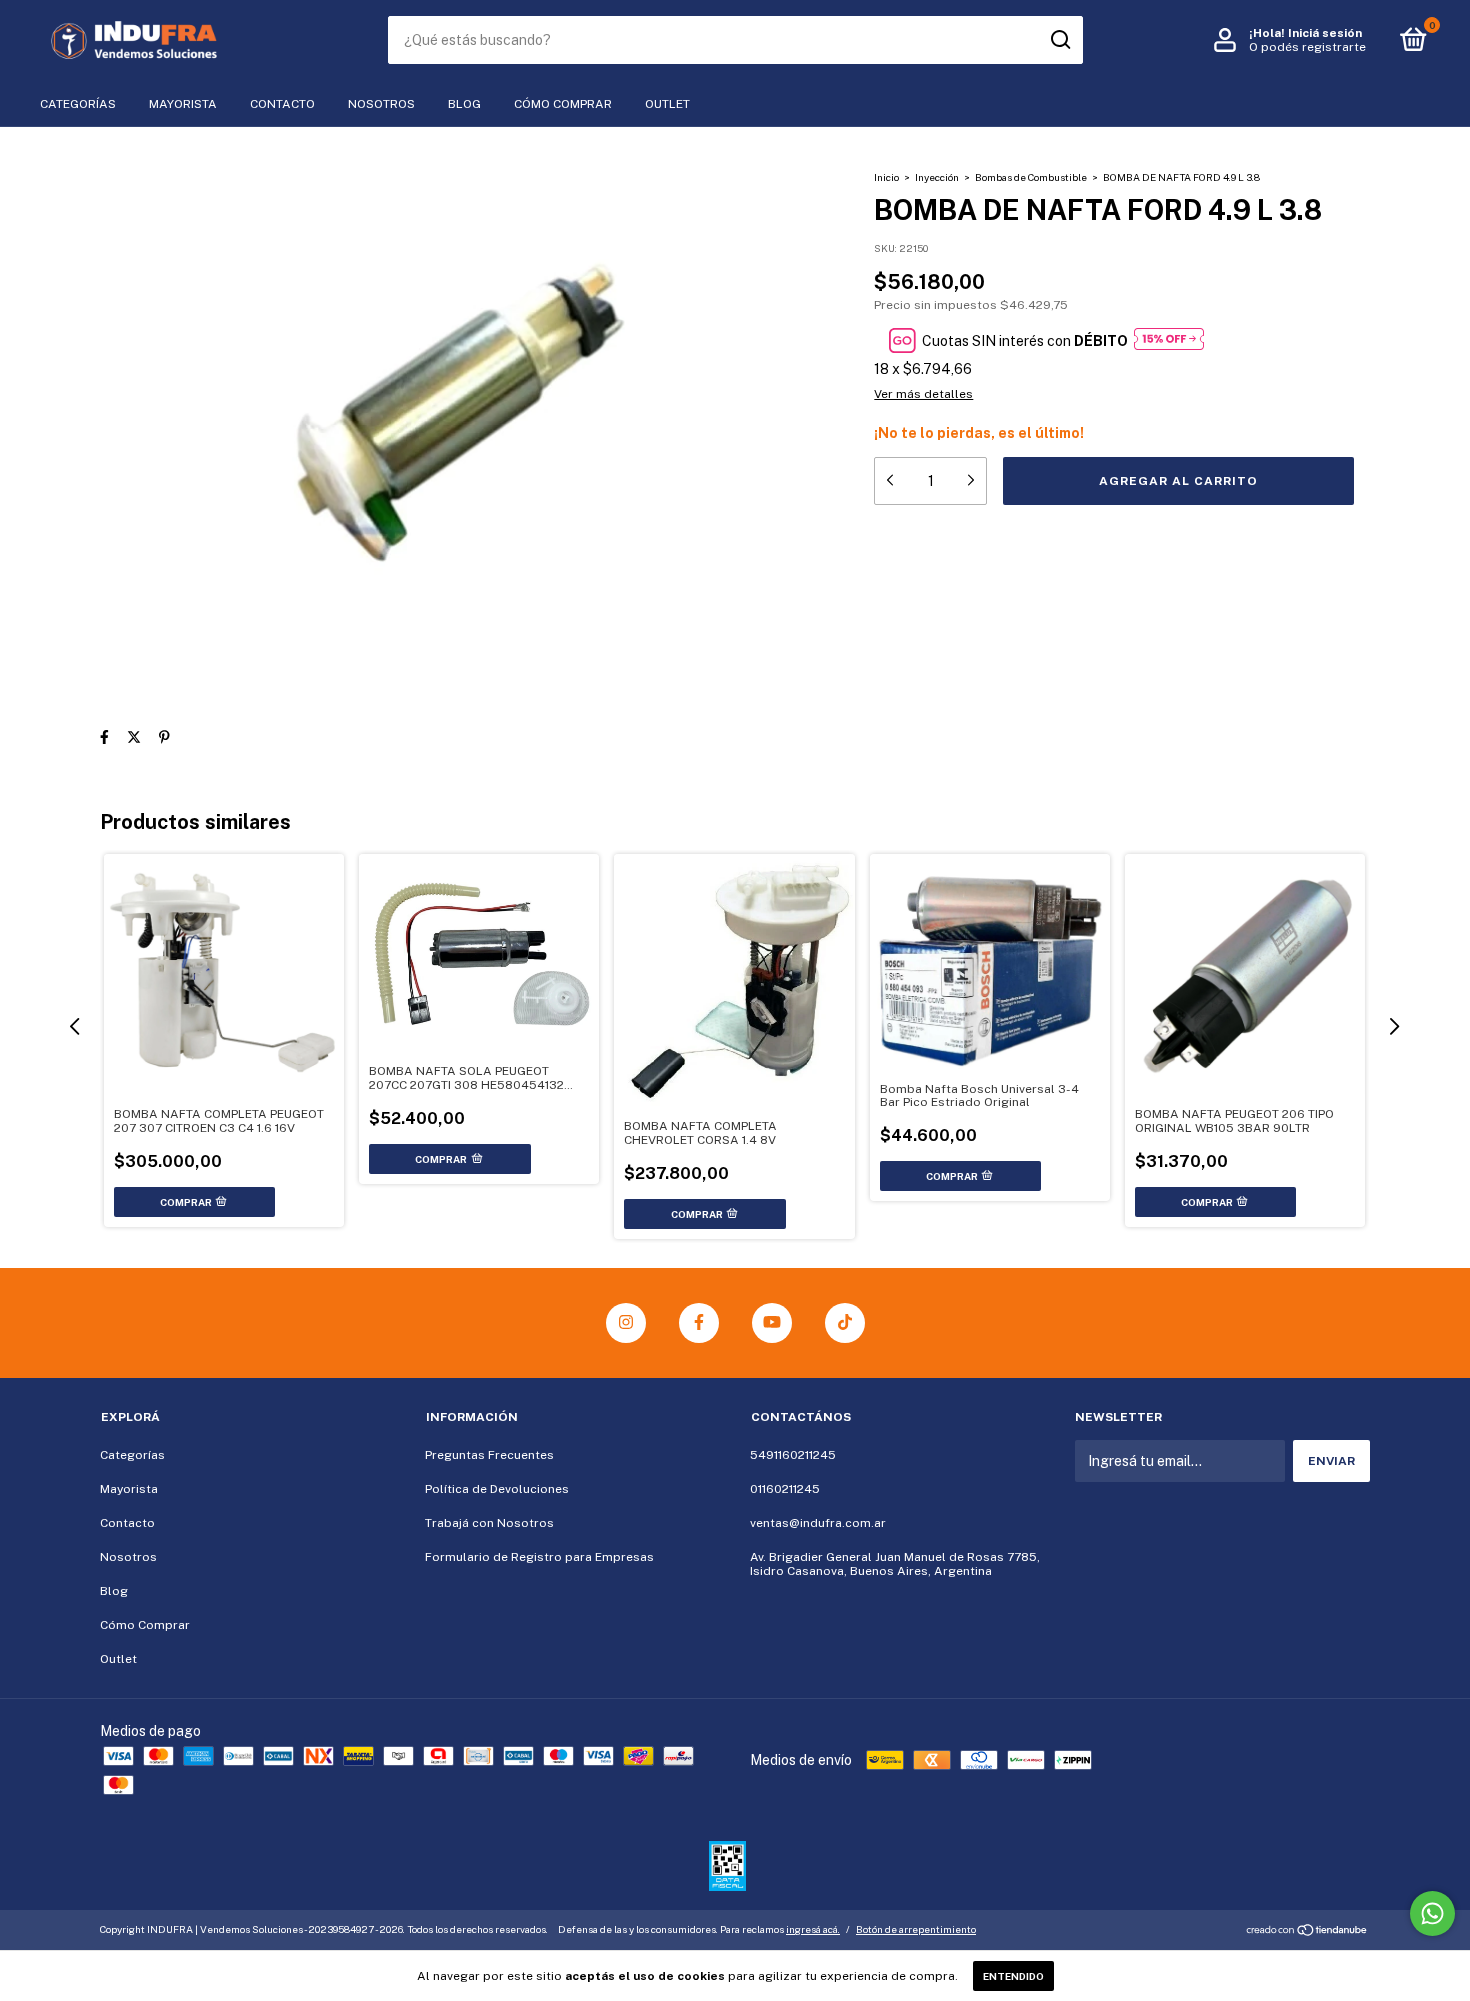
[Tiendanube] (1307, 1932)
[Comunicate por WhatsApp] (1432, 1913)
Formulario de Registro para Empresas (539, 1557)
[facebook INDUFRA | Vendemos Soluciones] (699, 1323)
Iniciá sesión (1325, 33)
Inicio (886, 177)
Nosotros (381, 104)
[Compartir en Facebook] (104, 737)
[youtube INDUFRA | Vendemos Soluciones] (772, 1323)
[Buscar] (1059, 40)
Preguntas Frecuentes (489, 1455)
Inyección (937, 177)
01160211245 (785, 1489)
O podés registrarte (1307, 47)
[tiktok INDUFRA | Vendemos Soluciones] (845, 1323)
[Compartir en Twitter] (134, 737)
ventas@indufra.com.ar (818, 1523)
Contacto (282, 104)
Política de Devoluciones (497, 1489)
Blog (464, 104)
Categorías (78, 104)
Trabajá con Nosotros (489, 1523)
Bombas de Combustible (1031, 177)
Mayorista (183, 104)
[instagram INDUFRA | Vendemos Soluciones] (626, 1323)
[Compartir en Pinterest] (164, 737)
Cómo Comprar (563, 104)
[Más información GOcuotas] (1169, 340)
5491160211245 (793, 1455)
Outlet (667, 104)
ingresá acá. (813, 1929)
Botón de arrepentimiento (916, 1929)
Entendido (1013, 1976)
